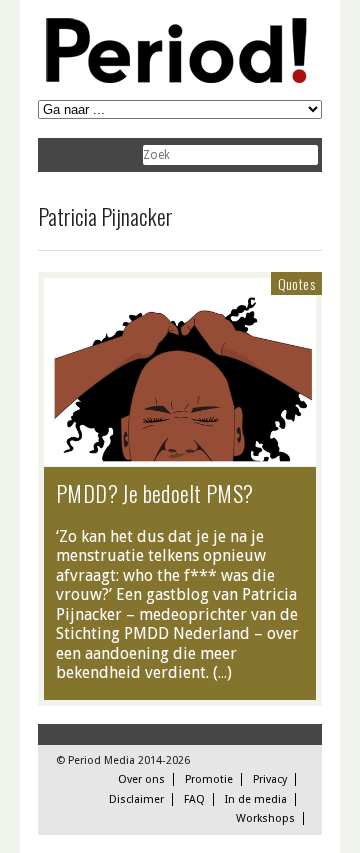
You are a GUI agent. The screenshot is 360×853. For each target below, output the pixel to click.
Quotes (296, 283)
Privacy (270, 779)
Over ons (141, 779)
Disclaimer (136, 799)
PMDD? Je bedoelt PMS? (154, 493)
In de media (256, 799)
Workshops (265, 818)
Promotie (209, 779)
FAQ (194, 799)
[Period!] (173, 78)
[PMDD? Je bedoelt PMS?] (180, 456)
